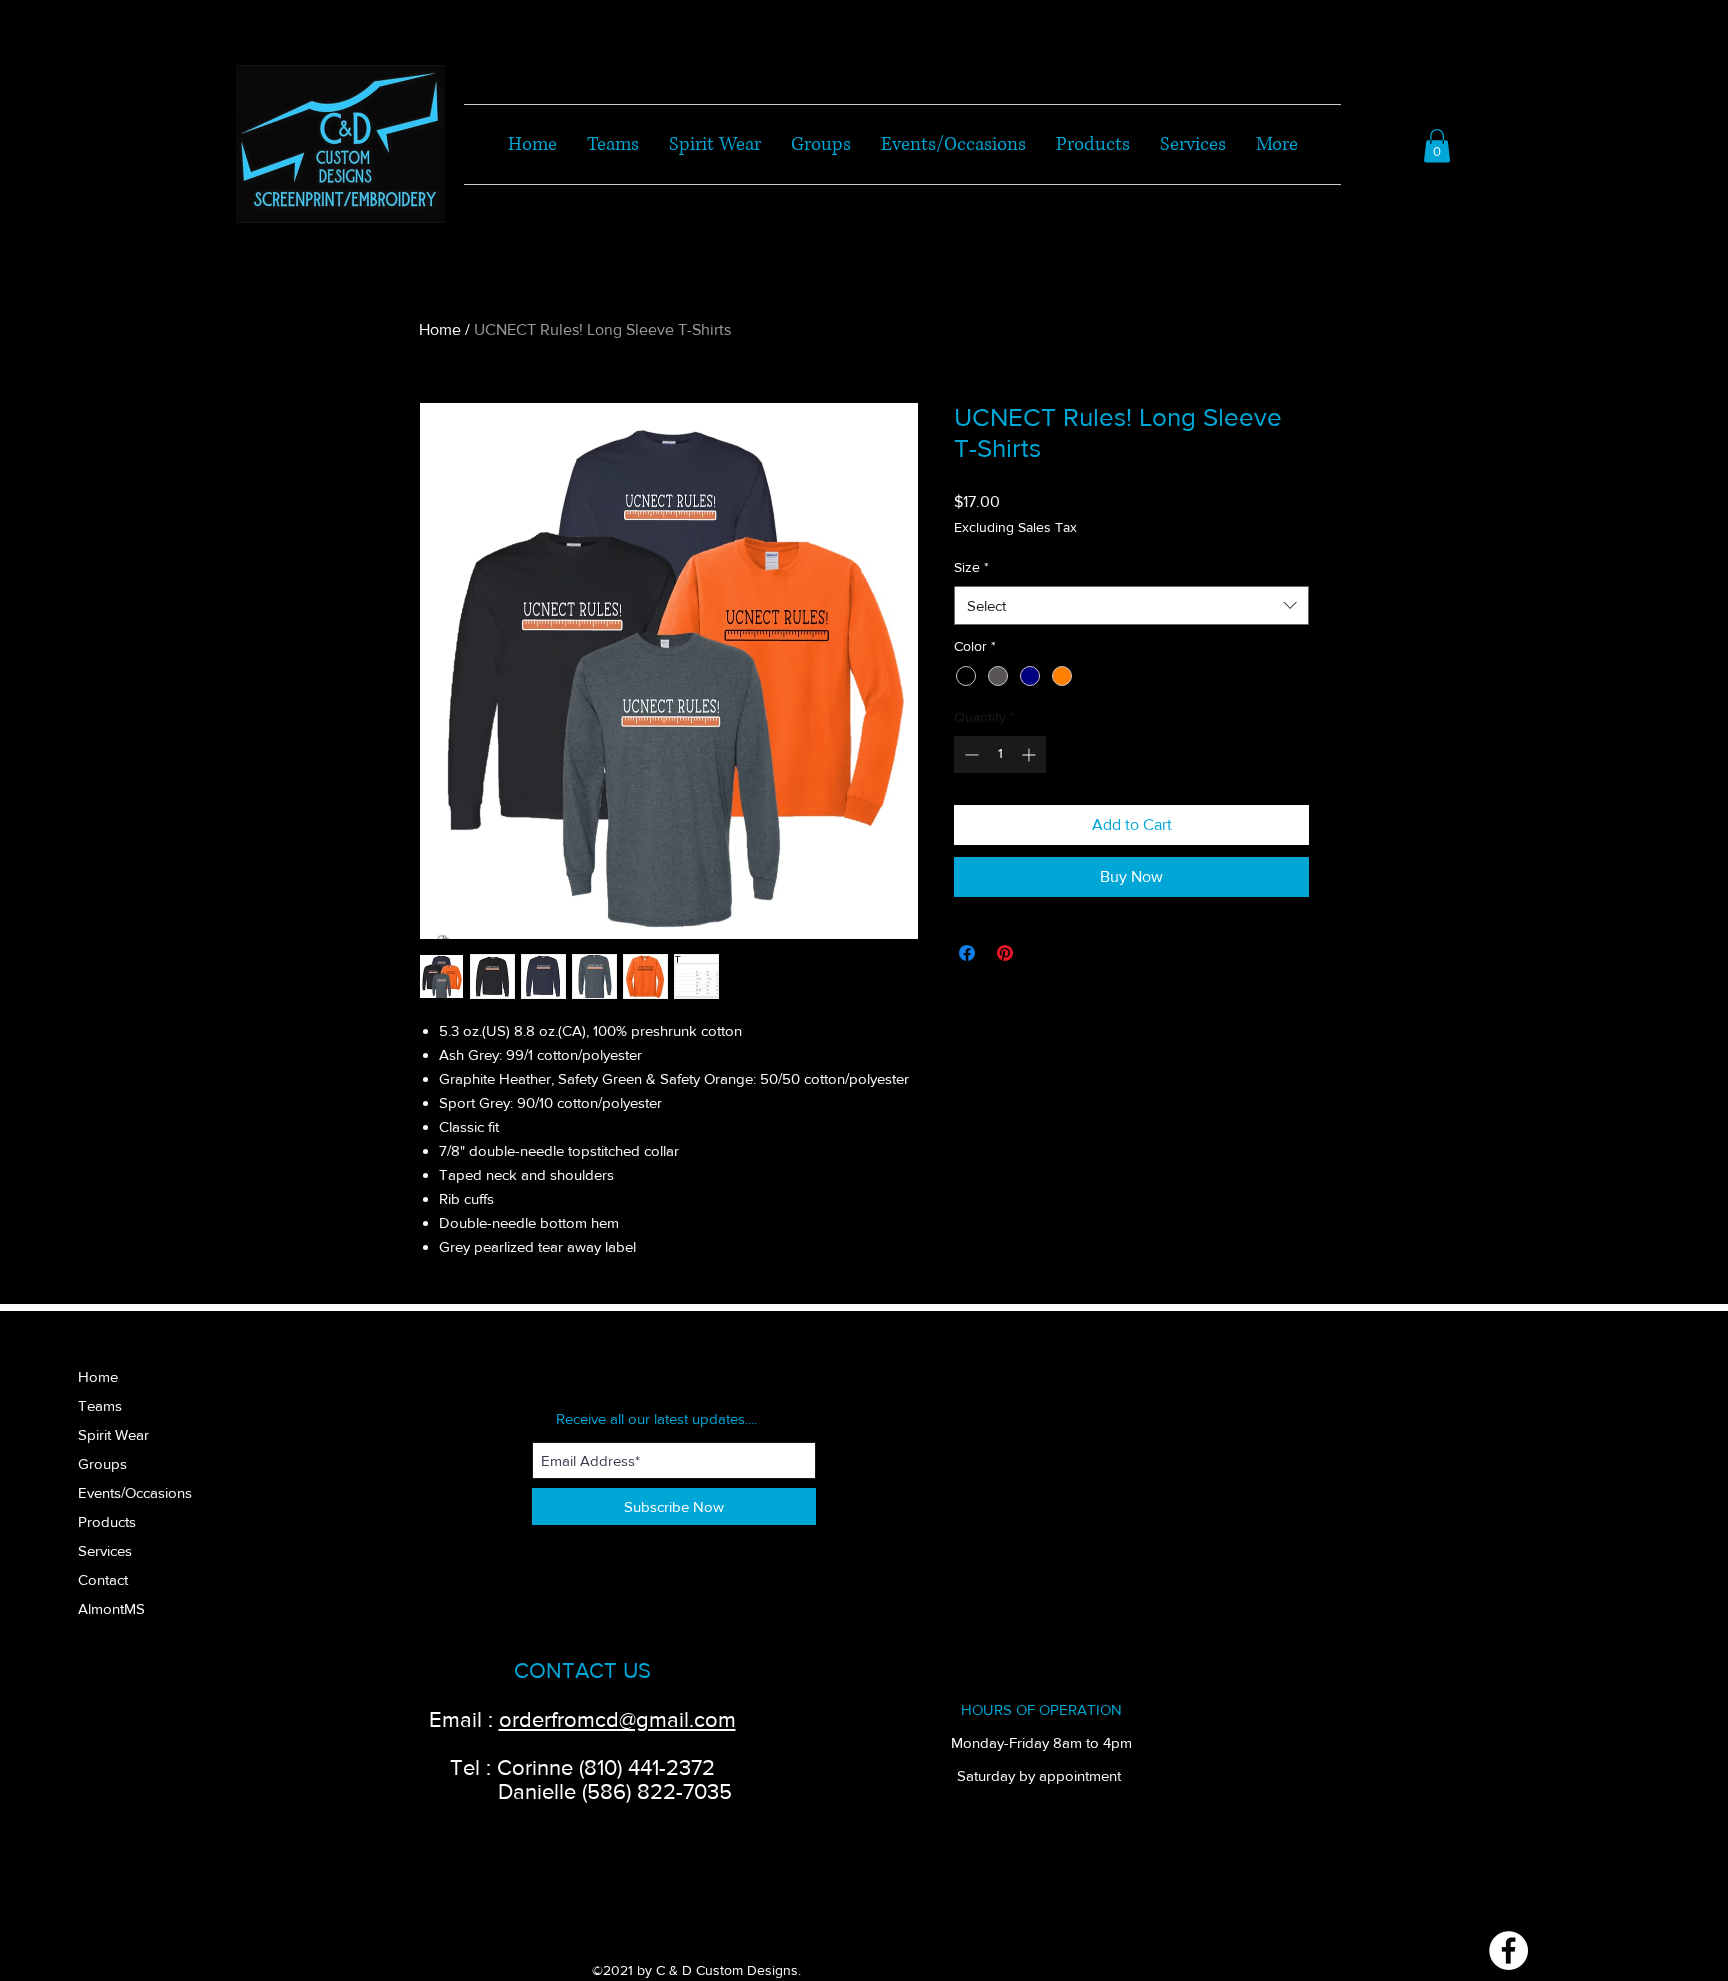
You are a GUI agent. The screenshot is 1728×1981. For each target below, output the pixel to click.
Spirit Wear (113, 1434)
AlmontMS (111, 1608)
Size (971, 567)
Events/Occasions (135, 1492)
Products (107, 1521)
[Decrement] (969, 754)
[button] (1437, 145)
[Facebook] (1508, 1950)
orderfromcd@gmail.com (617, 1719)
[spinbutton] (1000, 754)
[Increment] (1030, 754)
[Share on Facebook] (967, 953)
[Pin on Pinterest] (1005, 953)
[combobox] (1131, 605)
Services (105, 1550)
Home (440, 329)
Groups (102, 1463)
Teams (100, 1405)
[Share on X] (1043, 953)
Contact (103, 1579)
